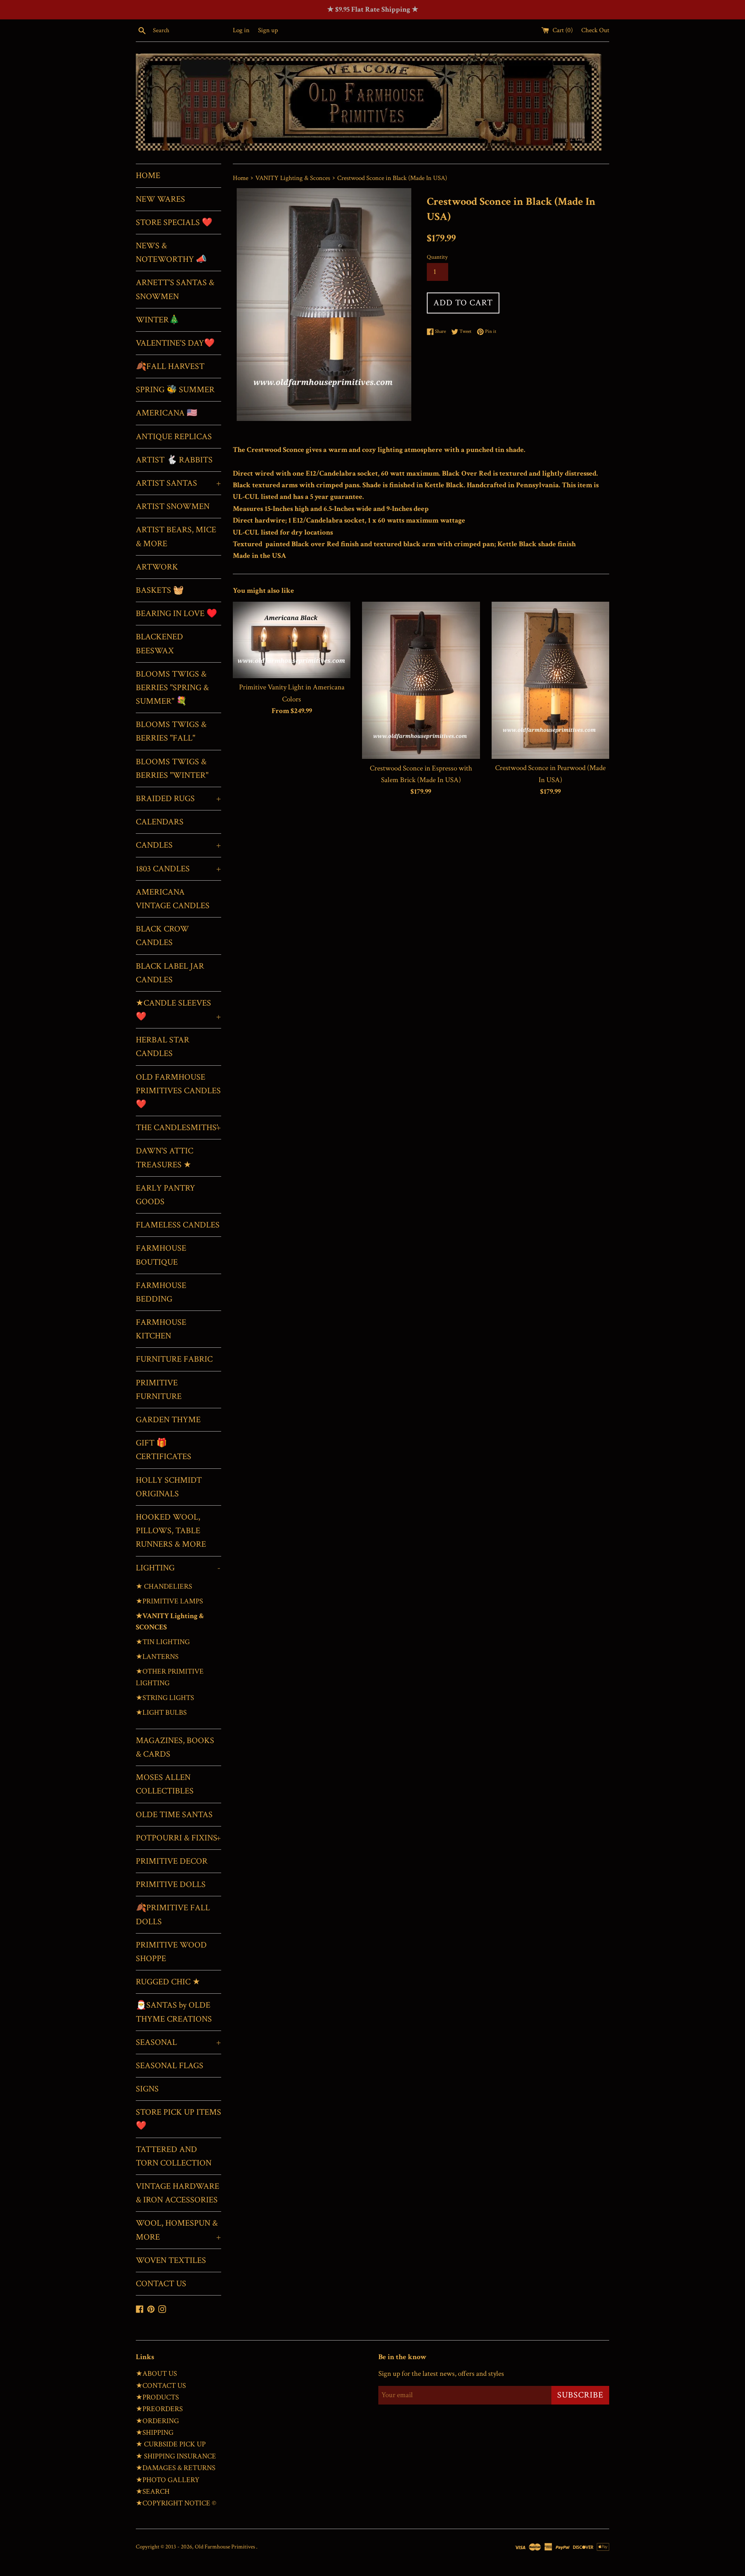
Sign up (268, 30)
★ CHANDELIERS (164, 1587)
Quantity (437, 257)
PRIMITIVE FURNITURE (159, 1390)
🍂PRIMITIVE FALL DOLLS (173, 1915)
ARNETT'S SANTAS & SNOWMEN (175, 289)
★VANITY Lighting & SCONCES (170, 1622)
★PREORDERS (159, 2409)
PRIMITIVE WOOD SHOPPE (171, 1952)
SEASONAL (178, 2042)
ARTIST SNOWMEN (173, 506)
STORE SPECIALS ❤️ (174, 222)
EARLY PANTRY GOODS (165, 1195)
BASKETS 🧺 (160, 590)
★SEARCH (153, 2492)
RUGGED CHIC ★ (168, 1982)
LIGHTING (178, 1568)
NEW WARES (160, 199)
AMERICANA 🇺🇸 (166, 413)
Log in (241, 30)
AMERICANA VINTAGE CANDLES (173, 899)
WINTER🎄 (158, 320)
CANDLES (178, 845)
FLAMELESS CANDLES (178, 1225)
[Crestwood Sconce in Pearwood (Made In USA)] (550, 680)
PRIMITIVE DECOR (172, 1861)
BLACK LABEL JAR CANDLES (170, 973)
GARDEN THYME (168, 1420)
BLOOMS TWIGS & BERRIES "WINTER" (172, 769)
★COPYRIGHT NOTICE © (176, 2503)
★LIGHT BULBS (161, 1713)
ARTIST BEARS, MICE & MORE (176, 537)
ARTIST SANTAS (178, 483)
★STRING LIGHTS (165, 1698)
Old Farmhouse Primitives (225, 2547)
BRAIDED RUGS (178, 799)
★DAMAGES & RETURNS (176, 2468)
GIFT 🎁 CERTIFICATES (164, 1450)
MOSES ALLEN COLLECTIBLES (165, 1784)
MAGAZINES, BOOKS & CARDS (175, 1747)
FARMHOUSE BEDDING (161, 1292)
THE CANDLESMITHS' (178, 1128)
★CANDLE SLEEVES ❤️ (178, 1010)
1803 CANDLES (178, 869)
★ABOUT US (156, 2374)
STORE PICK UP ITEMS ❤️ (178, 2119)
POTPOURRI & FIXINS (178, 1838)
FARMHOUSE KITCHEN (161, 1329)
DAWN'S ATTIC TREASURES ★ (165, 1158)
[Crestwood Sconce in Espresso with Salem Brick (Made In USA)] (421, 680)
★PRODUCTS (157, 2397)
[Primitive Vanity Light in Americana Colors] (292, 640)
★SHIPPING (155, 2433)
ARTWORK (157, 567)
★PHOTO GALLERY (168, 2480)
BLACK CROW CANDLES (162, 936)
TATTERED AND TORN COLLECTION (174, 2156)
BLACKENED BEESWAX (159, 644)
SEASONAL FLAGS (170, 2066)
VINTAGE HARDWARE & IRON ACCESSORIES (178, 2193)
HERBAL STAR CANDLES (163, 1047)
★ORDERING (157, 2421)
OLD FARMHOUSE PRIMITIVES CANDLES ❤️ (178, 1091)
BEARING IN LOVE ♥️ (176, 614)
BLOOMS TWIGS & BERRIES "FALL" (171, 731)
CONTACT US (161, 2284)
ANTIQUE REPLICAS (174, 437)
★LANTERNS (157, 1657)
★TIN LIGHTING (163, 1642)
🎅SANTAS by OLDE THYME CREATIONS (174, 2012)
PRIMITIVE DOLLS (171, 1884)
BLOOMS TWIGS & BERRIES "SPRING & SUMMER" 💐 (172, 688)
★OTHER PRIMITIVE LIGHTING (170, 1677)
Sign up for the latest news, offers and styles (441, 2374)
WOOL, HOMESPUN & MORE (178, 2230)
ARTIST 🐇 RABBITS (174, 460)
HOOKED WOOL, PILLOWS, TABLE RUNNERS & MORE (171, 1531)
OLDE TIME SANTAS (174, 1815)
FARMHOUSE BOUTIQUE (161, 1255)
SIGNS (147, 2089)
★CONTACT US (161, 2386)
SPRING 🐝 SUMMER (175, 390)
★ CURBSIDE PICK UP (171, 2444)
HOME (148, 176)
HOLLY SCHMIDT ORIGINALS (169, 1487)
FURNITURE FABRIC (174, 1359)
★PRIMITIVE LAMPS (169, 1601)
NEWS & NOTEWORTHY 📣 (171, 253)
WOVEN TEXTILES (171, 2260)
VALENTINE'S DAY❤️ (175, 343)
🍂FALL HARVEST (170, 366)
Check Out (595, 30)
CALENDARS (160, 822)
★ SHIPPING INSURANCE (176, 2456)
